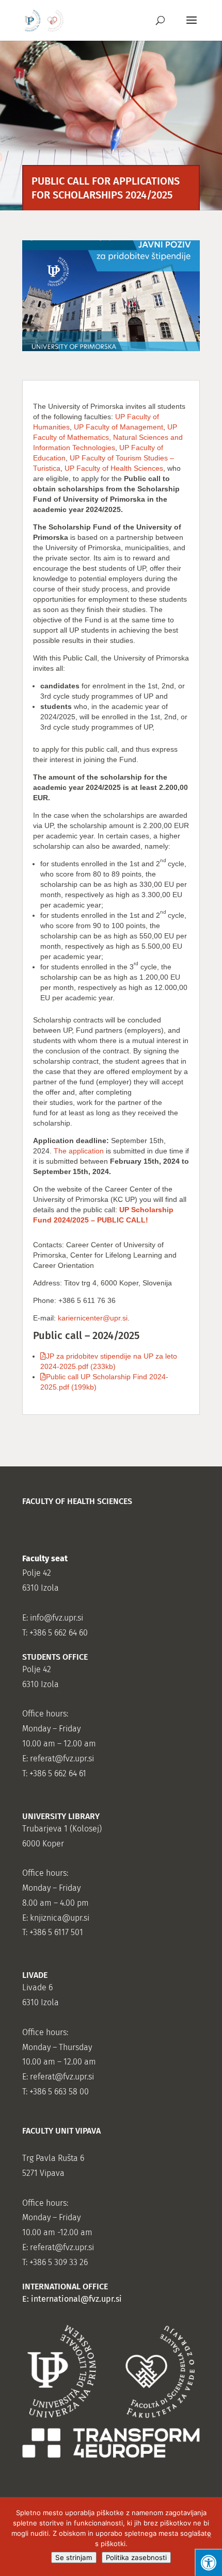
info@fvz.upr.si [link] (57, 1618)
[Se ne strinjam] (209, 2537)
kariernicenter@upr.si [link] (93, 1318)
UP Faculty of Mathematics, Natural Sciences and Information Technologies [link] (108, 437)
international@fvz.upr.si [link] (76, 2299)
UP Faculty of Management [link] (118, 427)
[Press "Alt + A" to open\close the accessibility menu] (208, 2562)
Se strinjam (74, 2557)
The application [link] (79, 1151)
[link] (44, 20)
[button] (192, 27)
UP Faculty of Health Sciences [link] (114, 468)
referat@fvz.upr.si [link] (62, 1758)
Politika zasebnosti (136, 2557)
